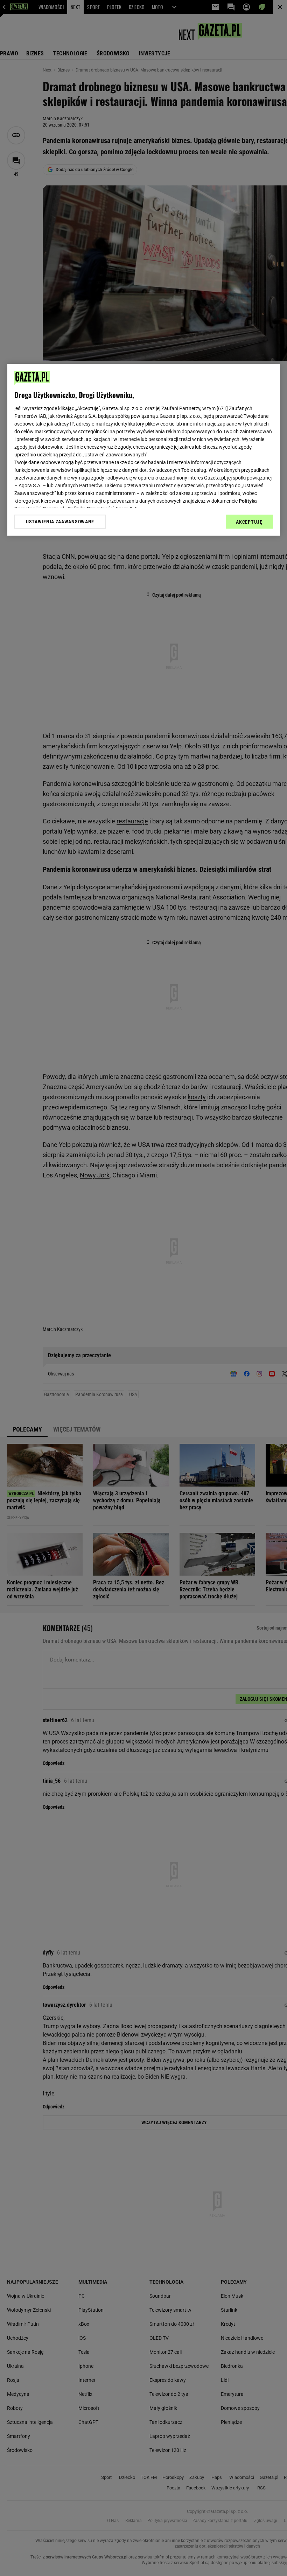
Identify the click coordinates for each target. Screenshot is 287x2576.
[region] (144, 450)
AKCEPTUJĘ (249, 522)
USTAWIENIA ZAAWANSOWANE (60, 522)
